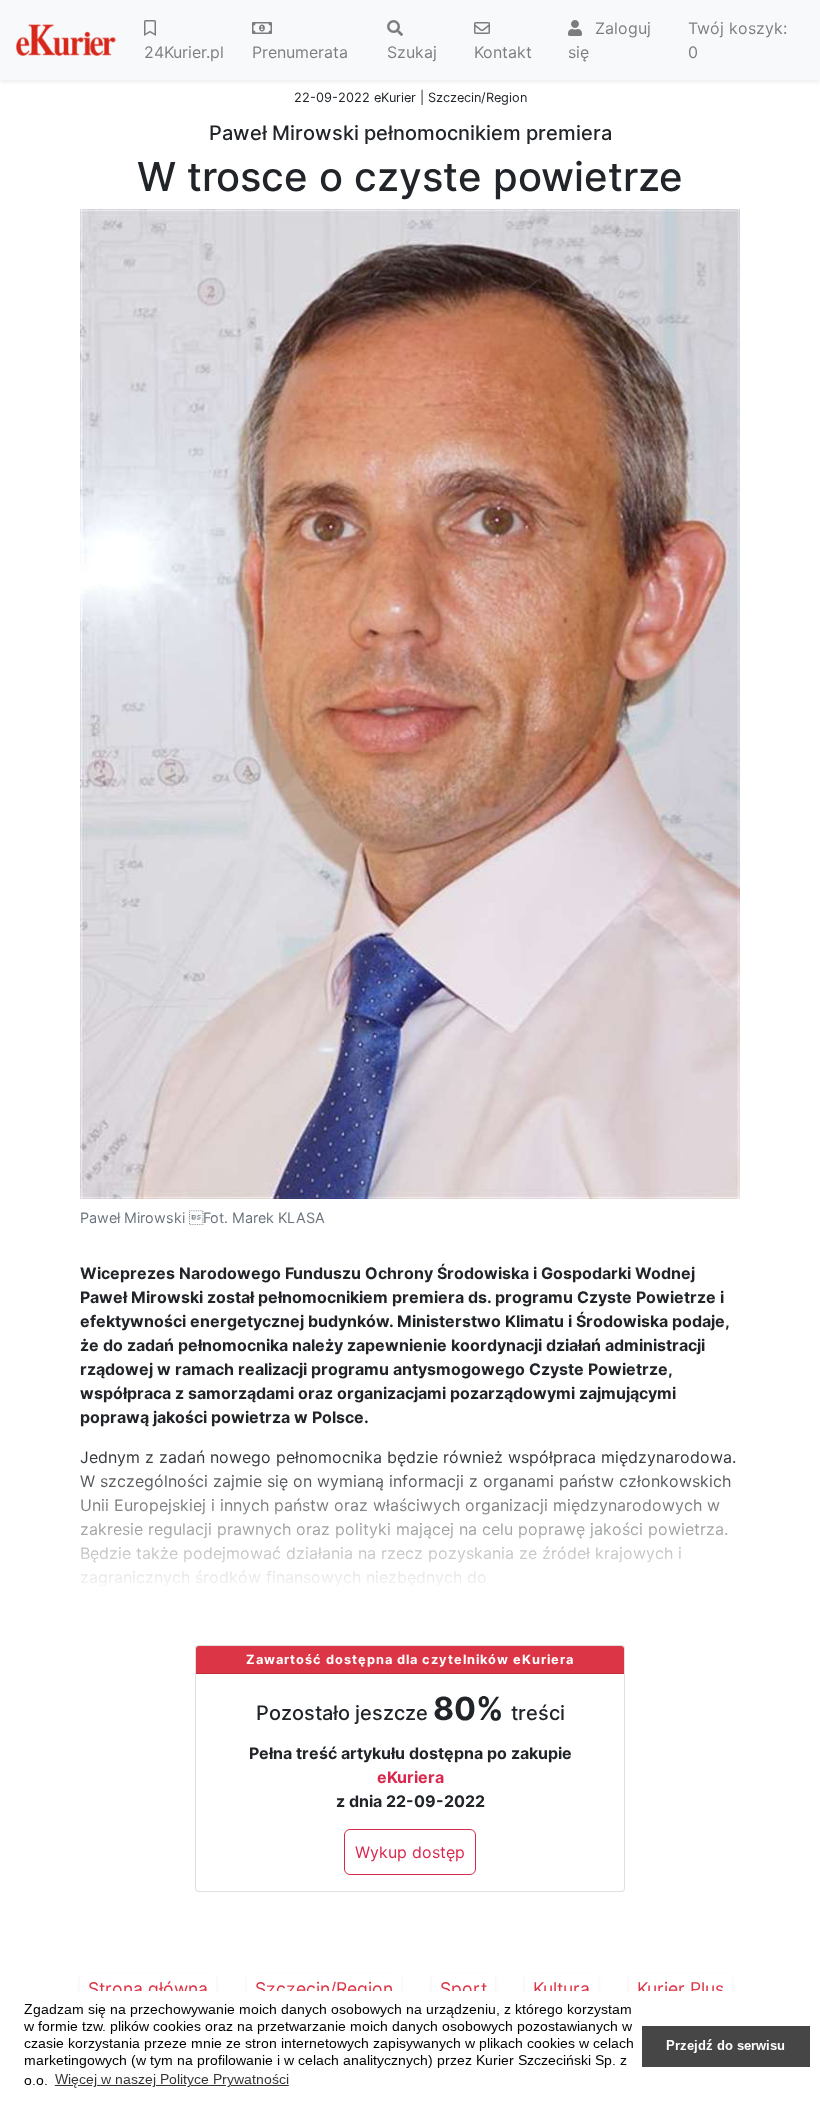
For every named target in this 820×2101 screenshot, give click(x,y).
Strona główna (148, 1988)
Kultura (561, 1988)
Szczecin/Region (324, 1988)
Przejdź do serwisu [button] (725, 2046)
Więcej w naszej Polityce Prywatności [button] (172, 2079)
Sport (463, 1988)
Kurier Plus (680, 1988)
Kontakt (503, 52)
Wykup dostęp (410, 1852)
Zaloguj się (609, 40)
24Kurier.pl (184, 52)
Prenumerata (300, 52)
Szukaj (412, 52)
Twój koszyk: (737, 40)
